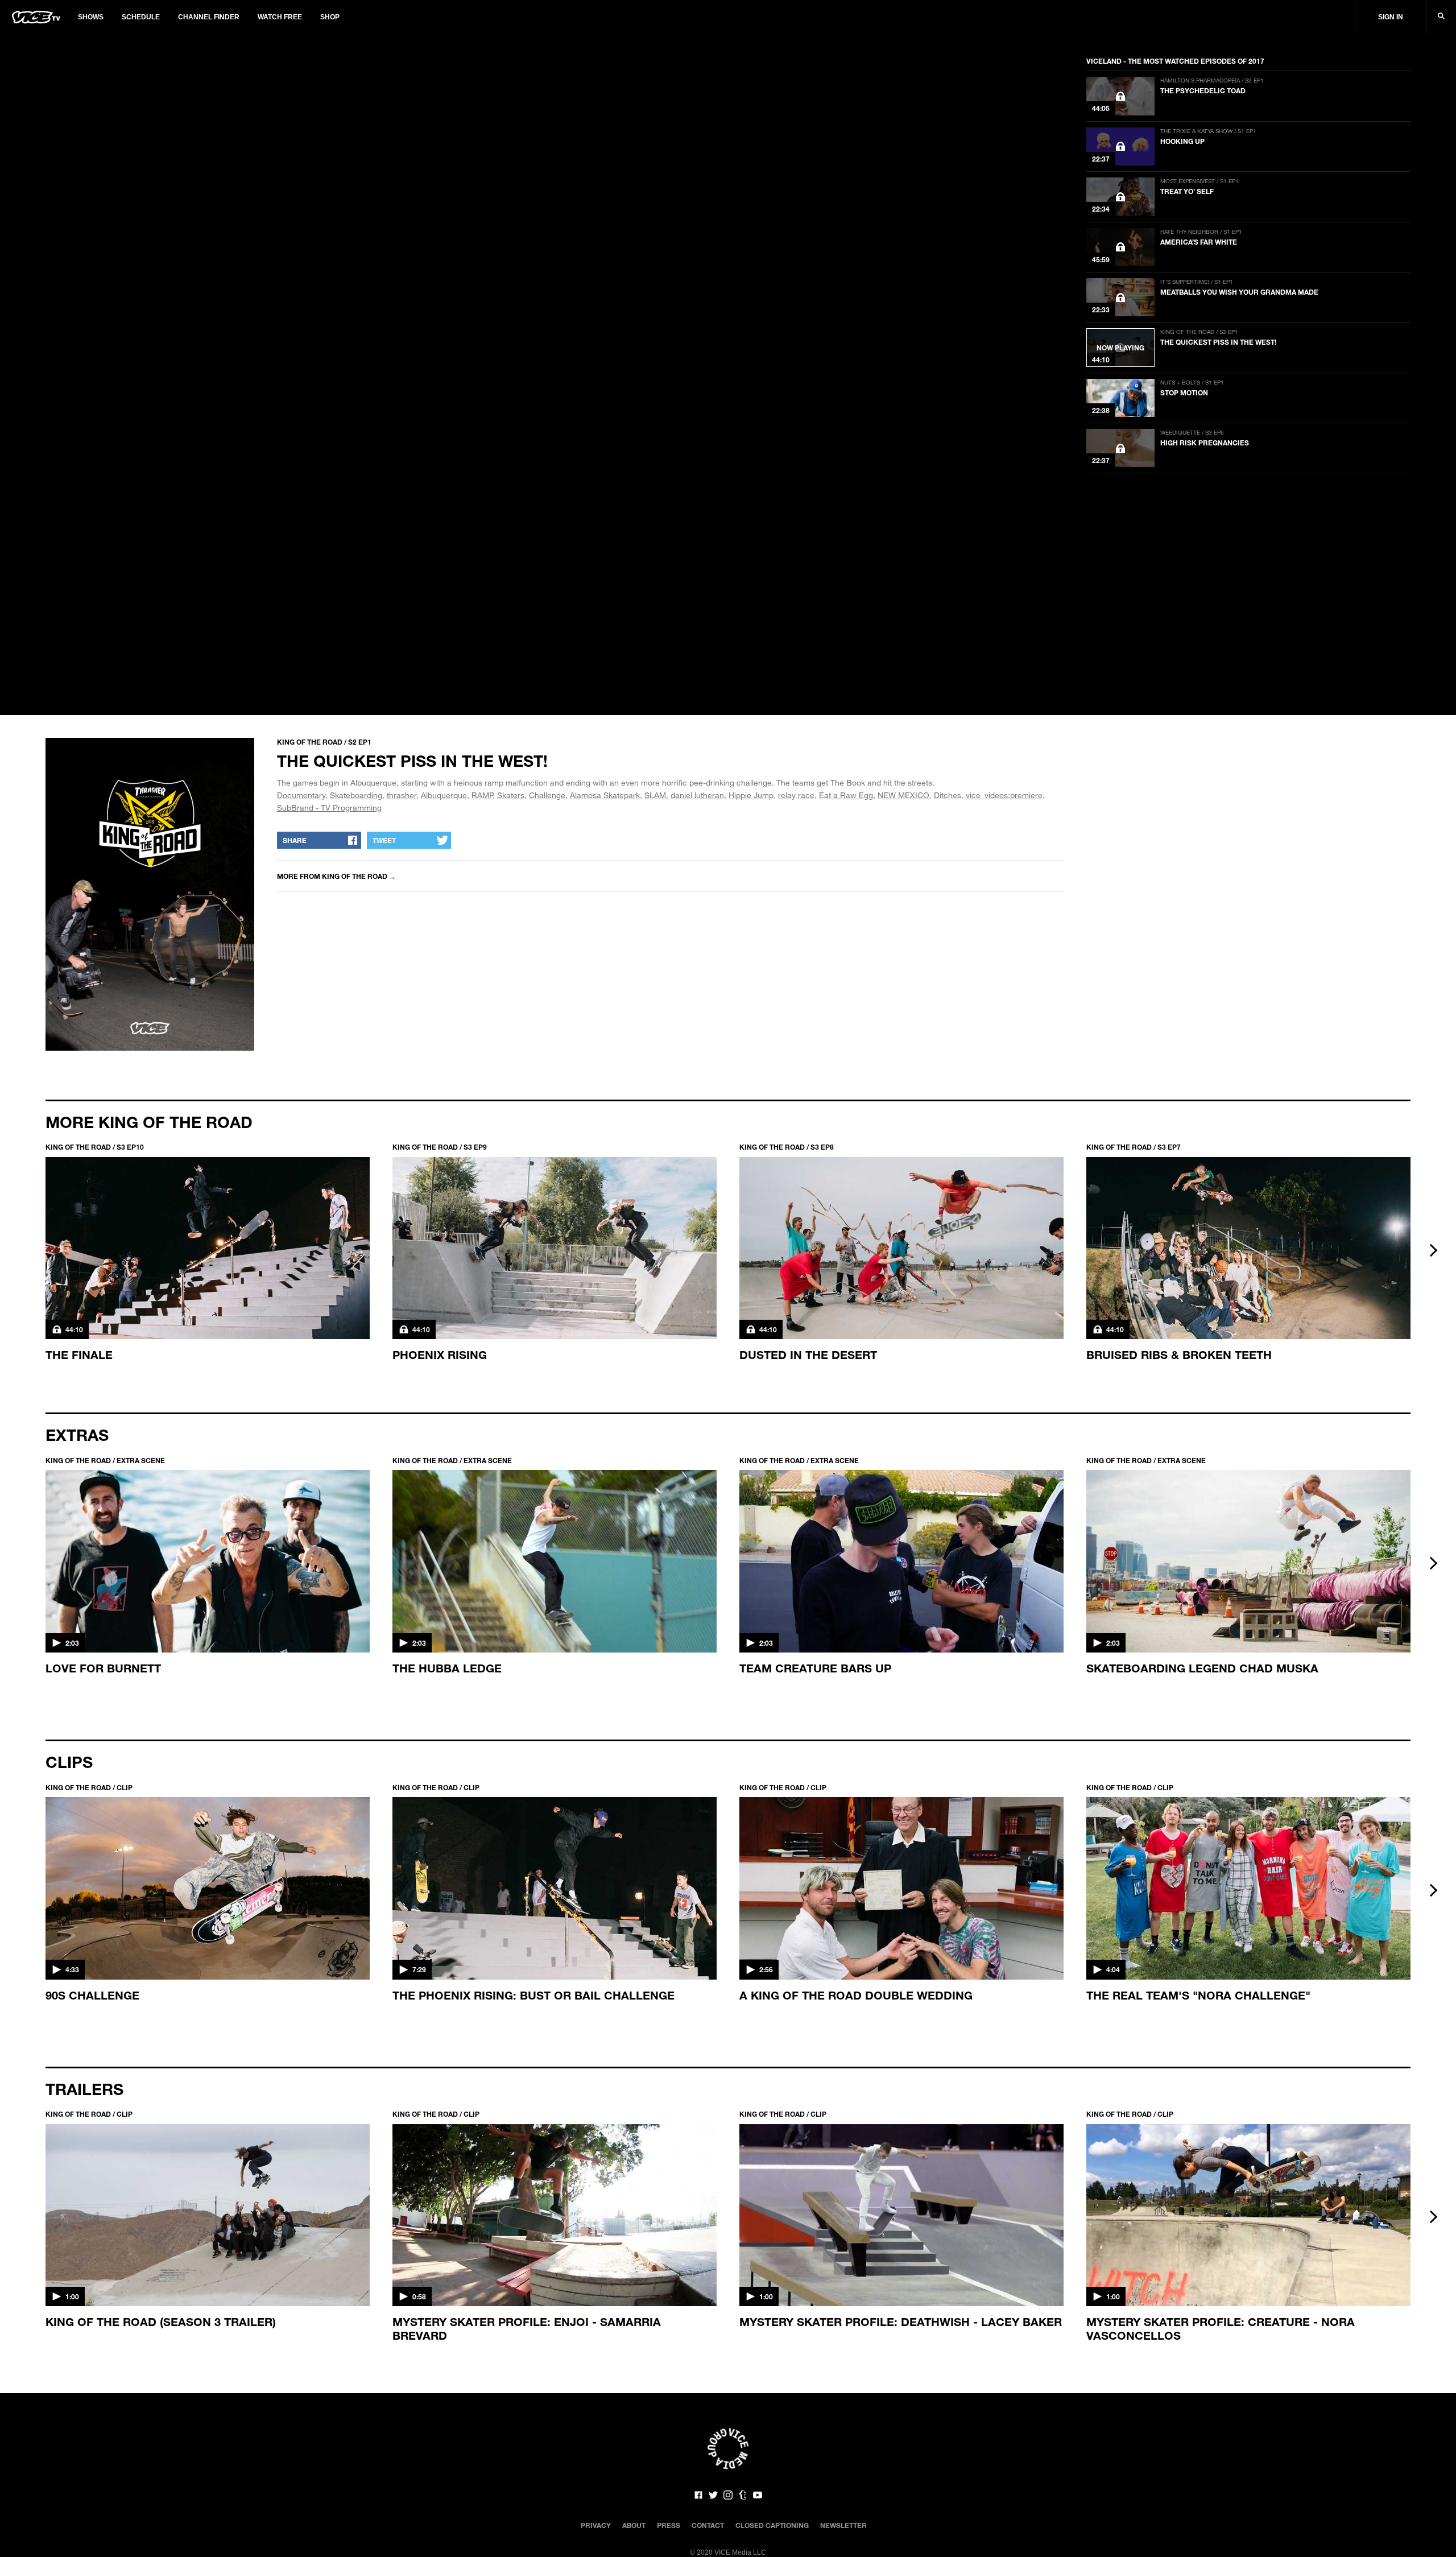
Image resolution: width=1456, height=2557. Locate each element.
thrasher (402, 795)
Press (669, 2525)
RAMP (482, 795)
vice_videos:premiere (1004, 795)
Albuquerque (444, 795)
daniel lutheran (697, 795)
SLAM (655, 795)
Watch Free (280, 17)
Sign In (1391, 17)
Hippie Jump (751, 795)
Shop (330, 17)
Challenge (547, 795)
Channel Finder (209, 17)
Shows (91, 17)
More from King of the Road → (336, 876)
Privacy (596, 2525)
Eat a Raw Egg (846, 795)
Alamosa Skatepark (605, 795)
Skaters (511, 795)
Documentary (301, 795)
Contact (708, 2525)
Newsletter (843, 2525)
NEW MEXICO (903, 795)
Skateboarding (356, 795)
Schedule (141, 17)
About (634, 2525)
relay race (796, 795)
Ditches (948, 795)
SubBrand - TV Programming (329, 807)
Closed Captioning (772, 2525)
